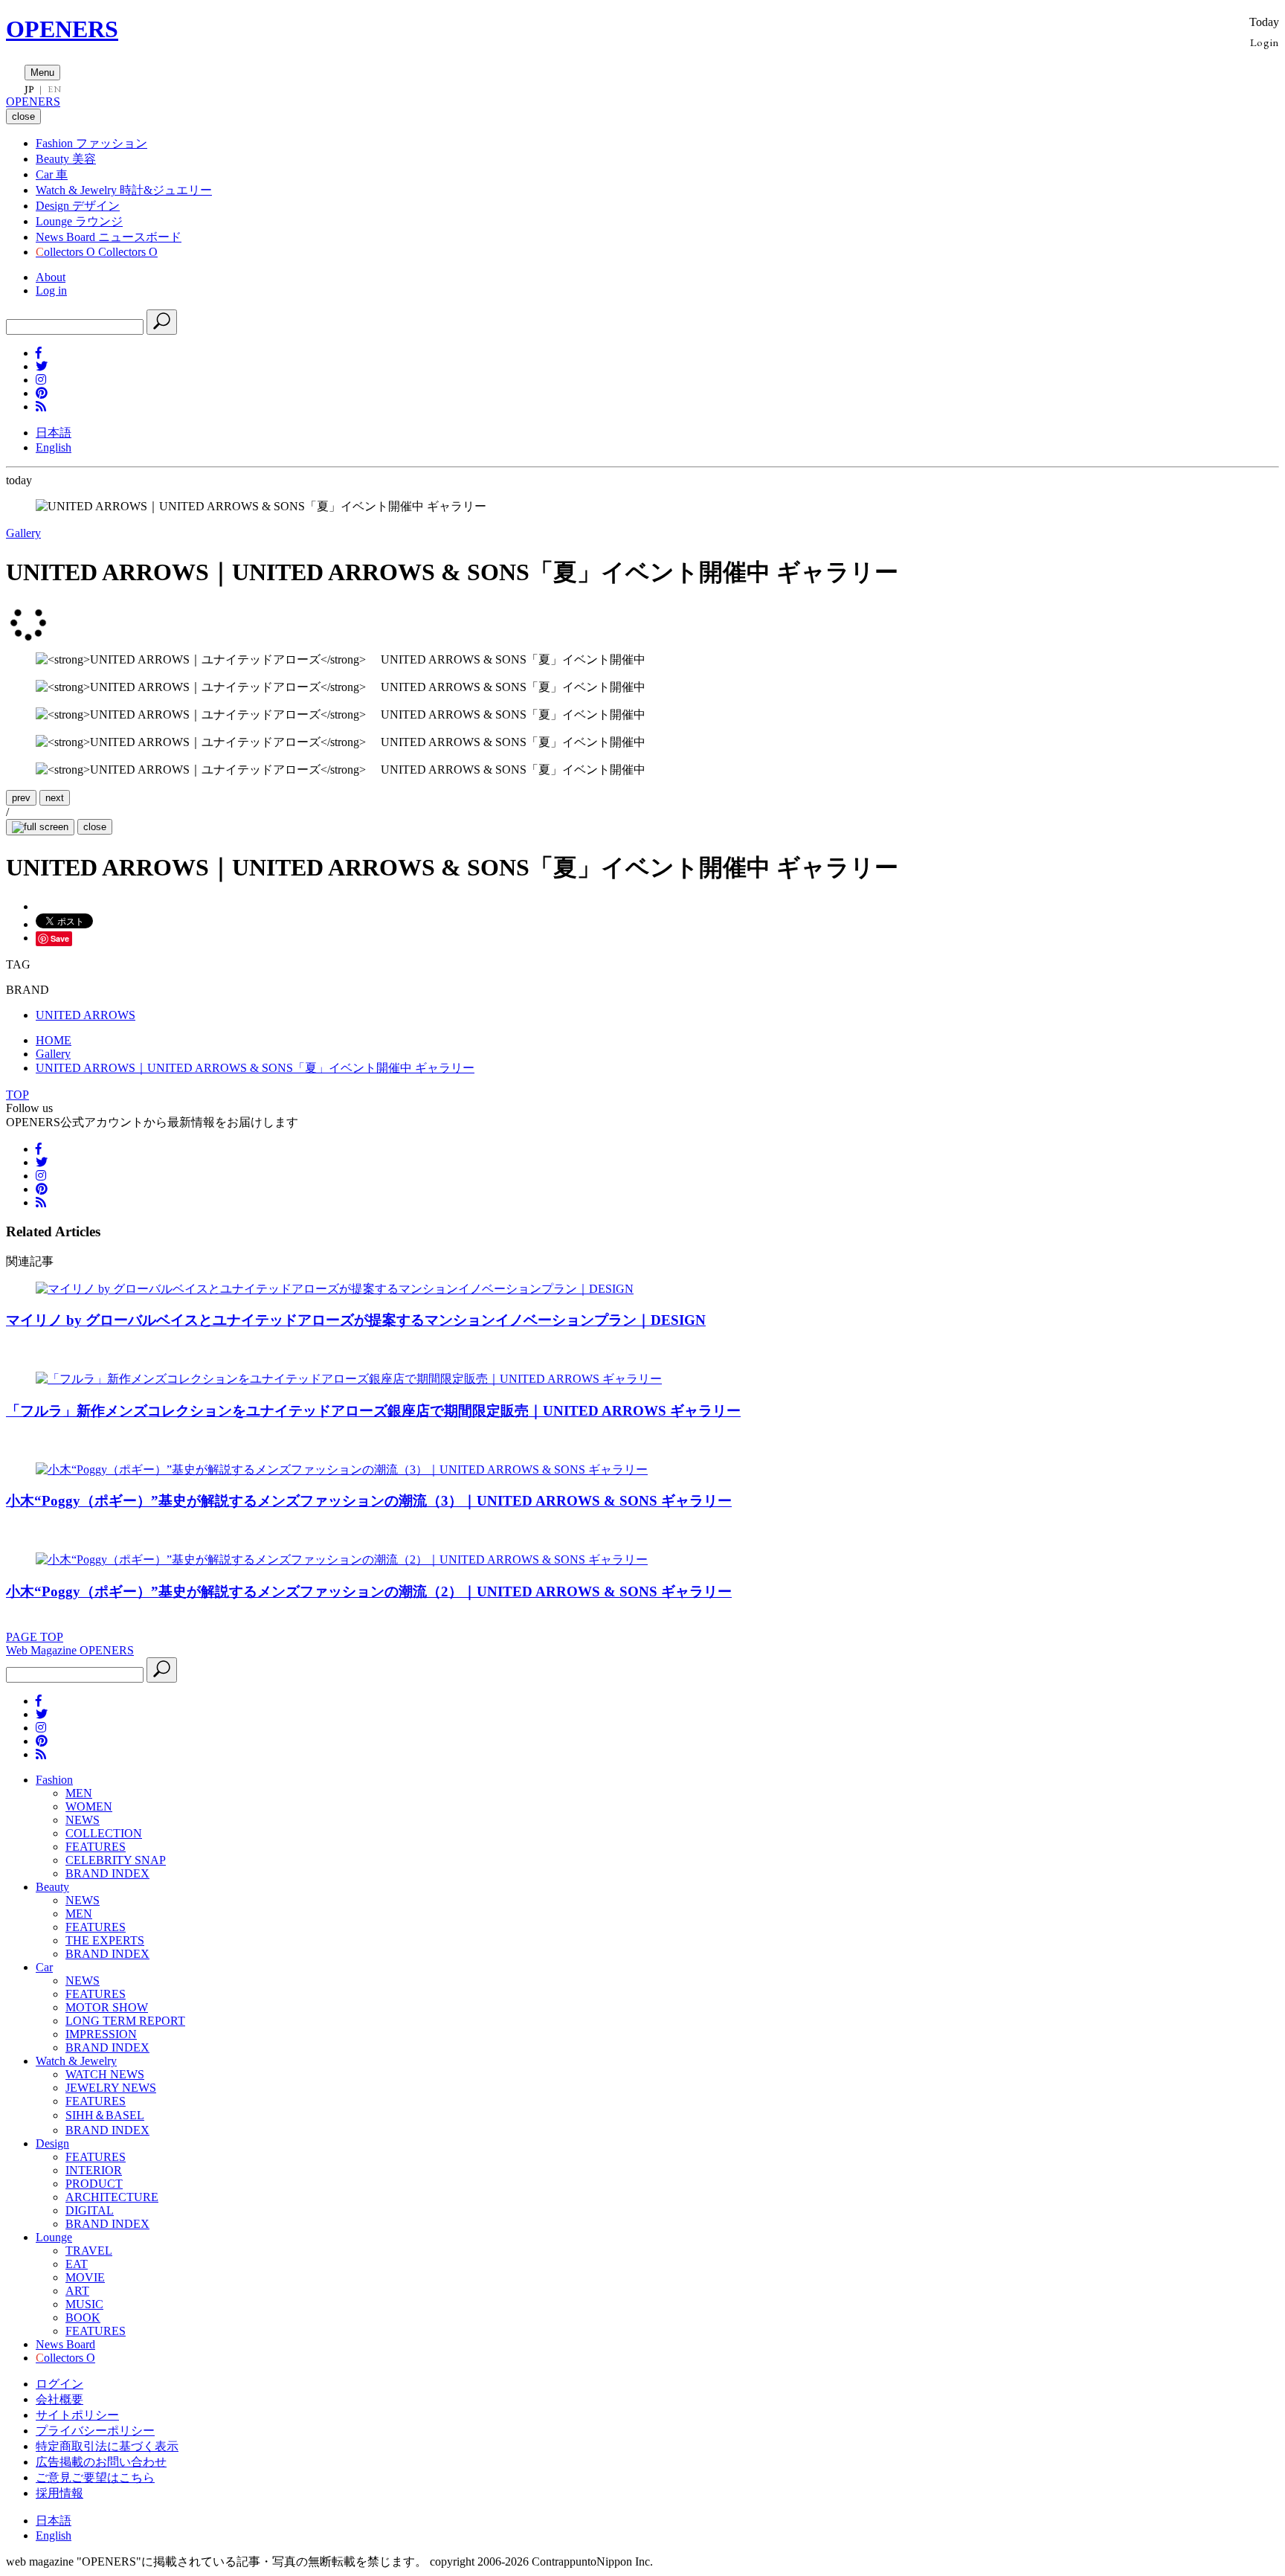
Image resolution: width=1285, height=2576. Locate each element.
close (95, 827)
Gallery (23, 533)
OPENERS (62, 29)
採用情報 (59, 2493)
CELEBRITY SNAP (116, 1860)
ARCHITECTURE (112, 2197)
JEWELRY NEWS (111, 2088)
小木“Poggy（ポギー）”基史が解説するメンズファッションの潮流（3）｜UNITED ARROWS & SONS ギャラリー (369, 1501)
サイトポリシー (77, 2415)
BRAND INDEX (107, 1873)
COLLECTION (104, 1833)
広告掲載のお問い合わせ (101, 2462)
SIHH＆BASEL (105, 2115)
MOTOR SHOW (107, 2007)
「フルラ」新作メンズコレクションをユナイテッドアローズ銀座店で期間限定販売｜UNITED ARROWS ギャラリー (373, 1411)
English (54, 447)
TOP (17, 1095)
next (55, 798)
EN (54, 89)
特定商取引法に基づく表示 (107, 2446)
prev (21, 798)
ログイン (59, 2384)
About (51, 277)
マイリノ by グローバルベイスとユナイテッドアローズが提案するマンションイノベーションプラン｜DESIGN (356, 1320)
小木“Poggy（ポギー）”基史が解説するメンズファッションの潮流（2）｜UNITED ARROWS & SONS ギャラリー (369, 1591)
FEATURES (96, 1847)
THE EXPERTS (105, 1940)
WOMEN (89, 1806)
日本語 (54, 433)
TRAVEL (89, 2251)
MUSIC (84, 2304)
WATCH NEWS (105, 2074)
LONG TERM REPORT (125, 2021)
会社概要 (59, 2399)
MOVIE (85, 2277)
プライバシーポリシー (95, 2431)
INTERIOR (94, 2170)
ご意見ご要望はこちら (95, 2477)
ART (77, 2291)
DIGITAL (90, 2210)
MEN (79, 1793)
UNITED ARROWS (86, 1015)
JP (29, 89)
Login (1265, 42)
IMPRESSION (101, 2034)
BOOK (83, 2318)
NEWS (83, 1820)
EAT (77, 2264)
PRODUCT (94, 2184)
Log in (51, 290)
